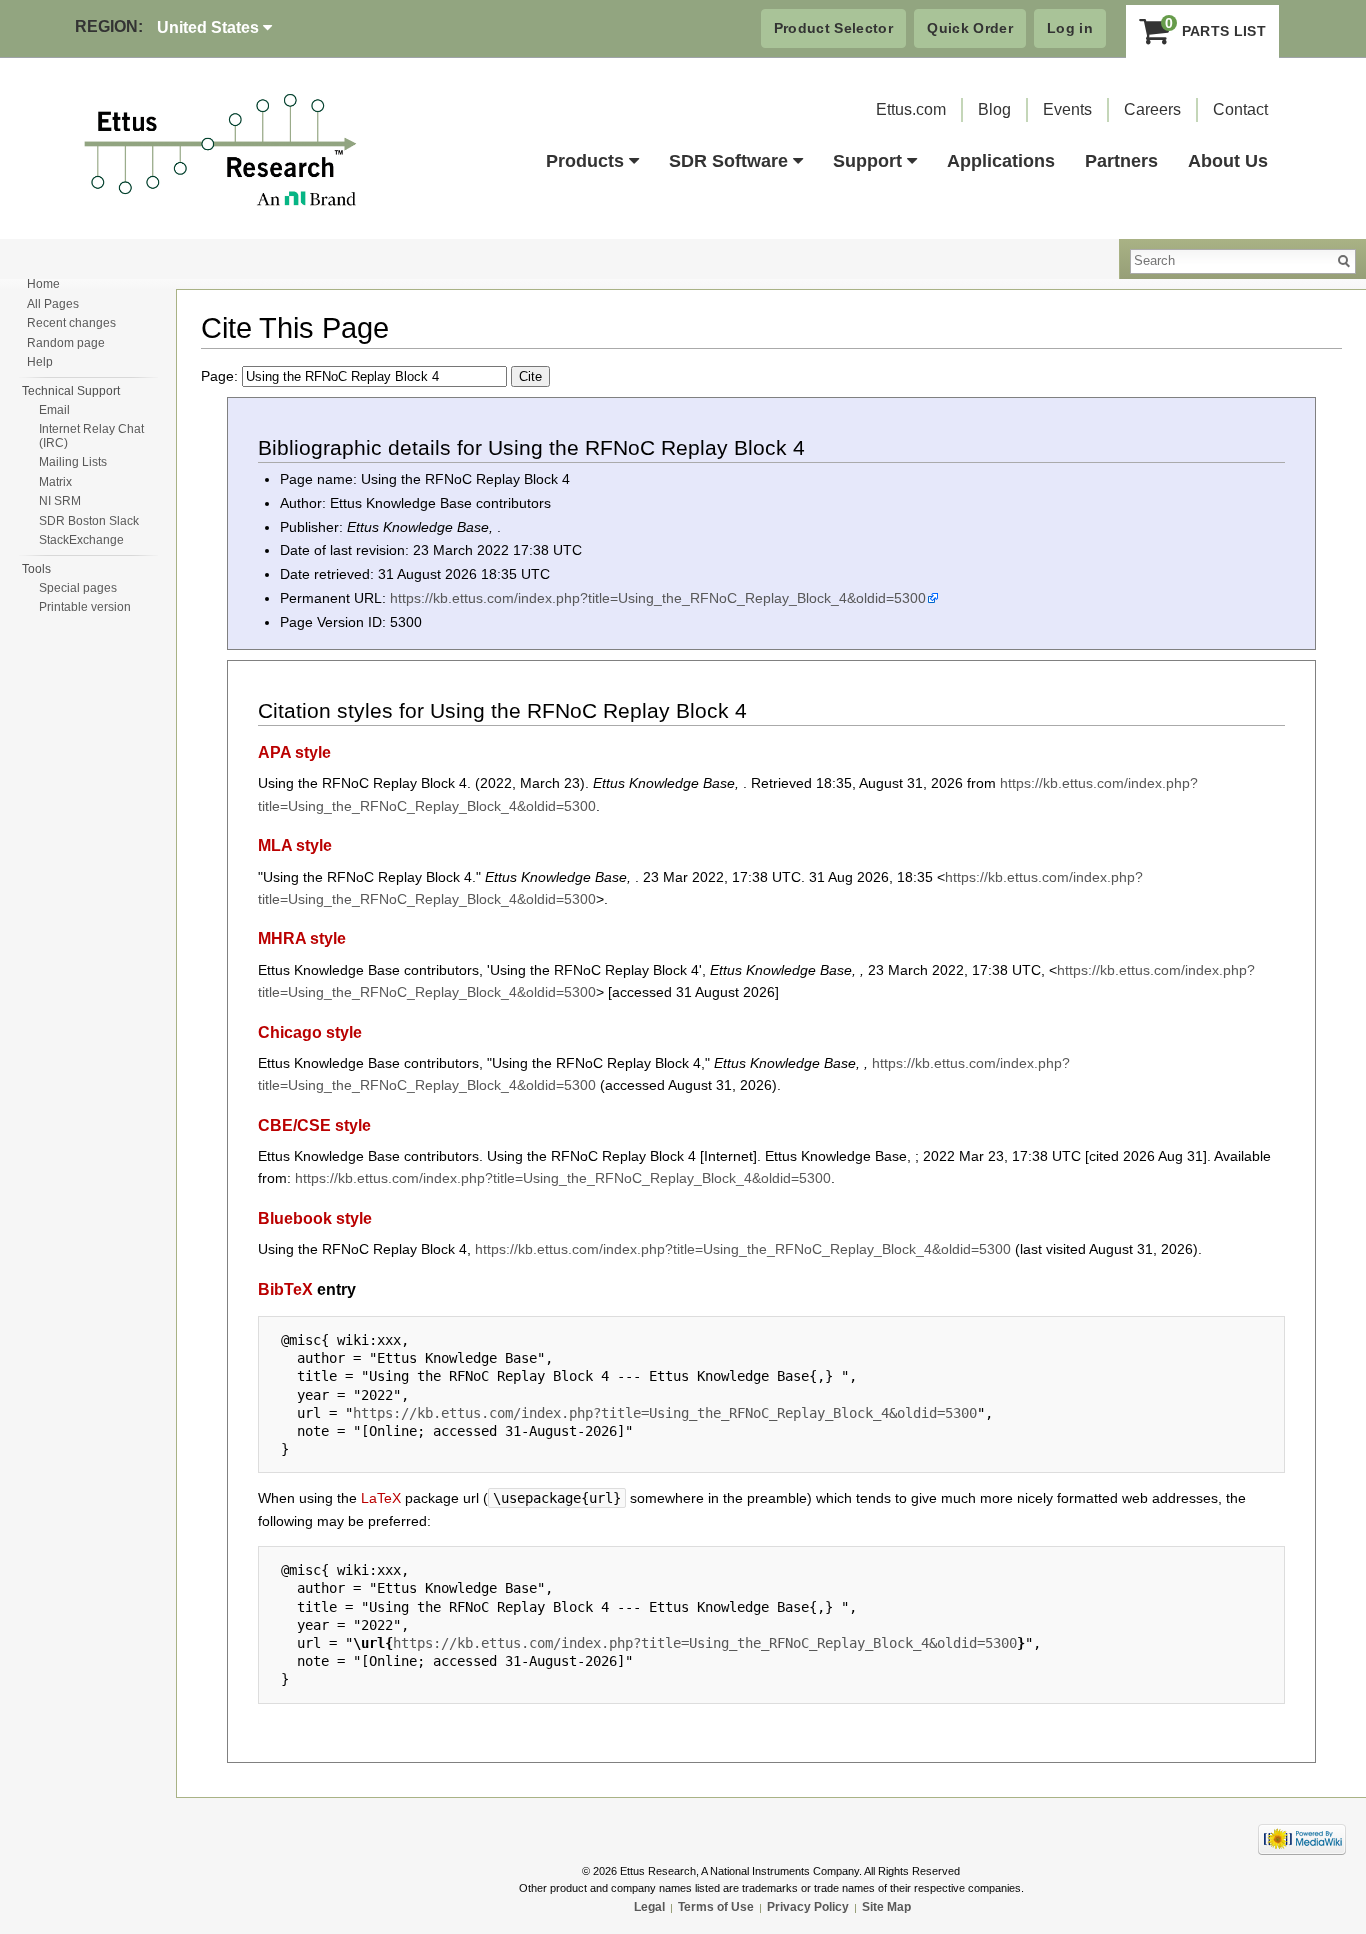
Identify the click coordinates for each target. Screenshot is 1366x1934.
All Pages (53, 304)
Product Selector (834, 28)
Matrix (55, 482)
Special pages (78, 588)
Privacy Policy (808, 1907)
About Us (1228, 161)
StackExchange (81, 540)
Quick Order (970, 28)
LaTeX (381, 1498)
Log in (1070, 28)
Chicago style (310, 1032)
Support (867, 161)
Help (40, 362)
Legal (649, 1907)
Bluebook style (315, 1218)
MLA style (295, 845)
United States (210, 27)
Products (585, 161)
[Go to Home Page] (220, 151)
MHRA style (302, 938)
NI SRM (60, 501)
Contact (1240, 109)
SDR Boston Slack (89, 521)
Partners (1121, 161)
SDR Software (728, 161)
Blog (994, 109)
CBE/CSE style (314, 1125)
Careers (1152, 109)
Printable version (85, 607)
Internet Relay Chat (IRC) (91, 436)
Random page (66, 343)
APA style (294, 752)
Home (43, 284)
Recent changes (71, 323)
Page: (221, 376)
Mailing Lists (73, 462)
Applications (1001, 161)
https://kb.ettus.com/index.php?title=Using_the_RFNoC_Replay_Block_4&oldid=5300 (658, 598)
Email (54, 410)
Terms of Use (716, 1907)
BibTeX (285, 1289)
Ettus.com (911, 109)
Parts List (1215, 26)
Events (1067, 109)
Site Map (886, 1907)
